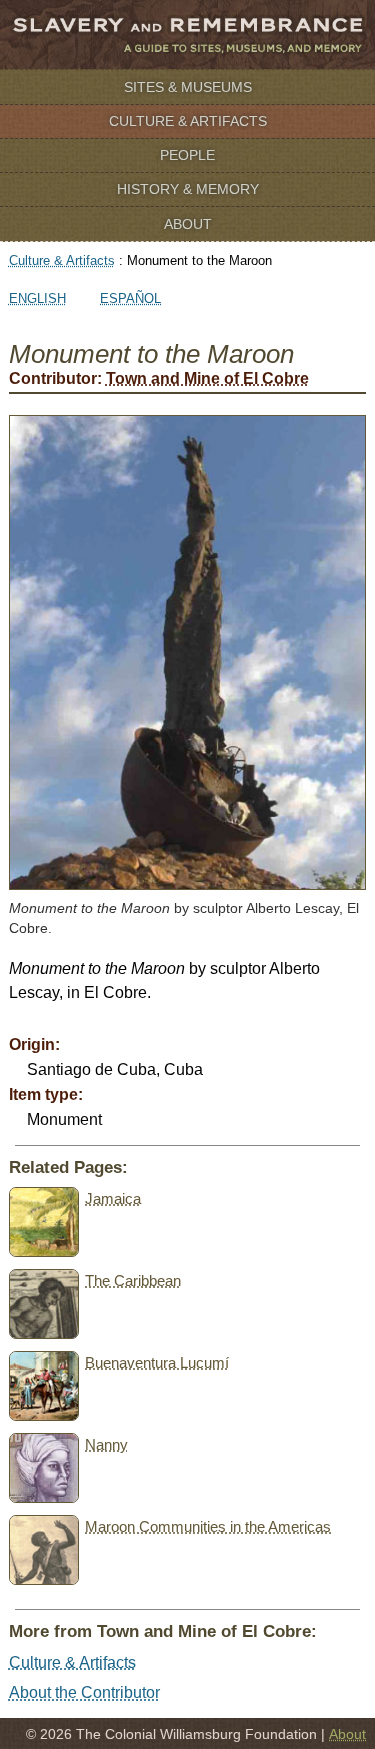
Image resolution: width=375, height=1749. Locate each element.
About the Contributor (84, 1692)
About (188, 224)
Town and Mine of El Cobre (207, 378)
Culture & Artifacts (188, 121)
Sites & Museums (188, 87)
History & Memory (188, 189)
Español (130, 298)
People (187, 155)
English (37, 298)
